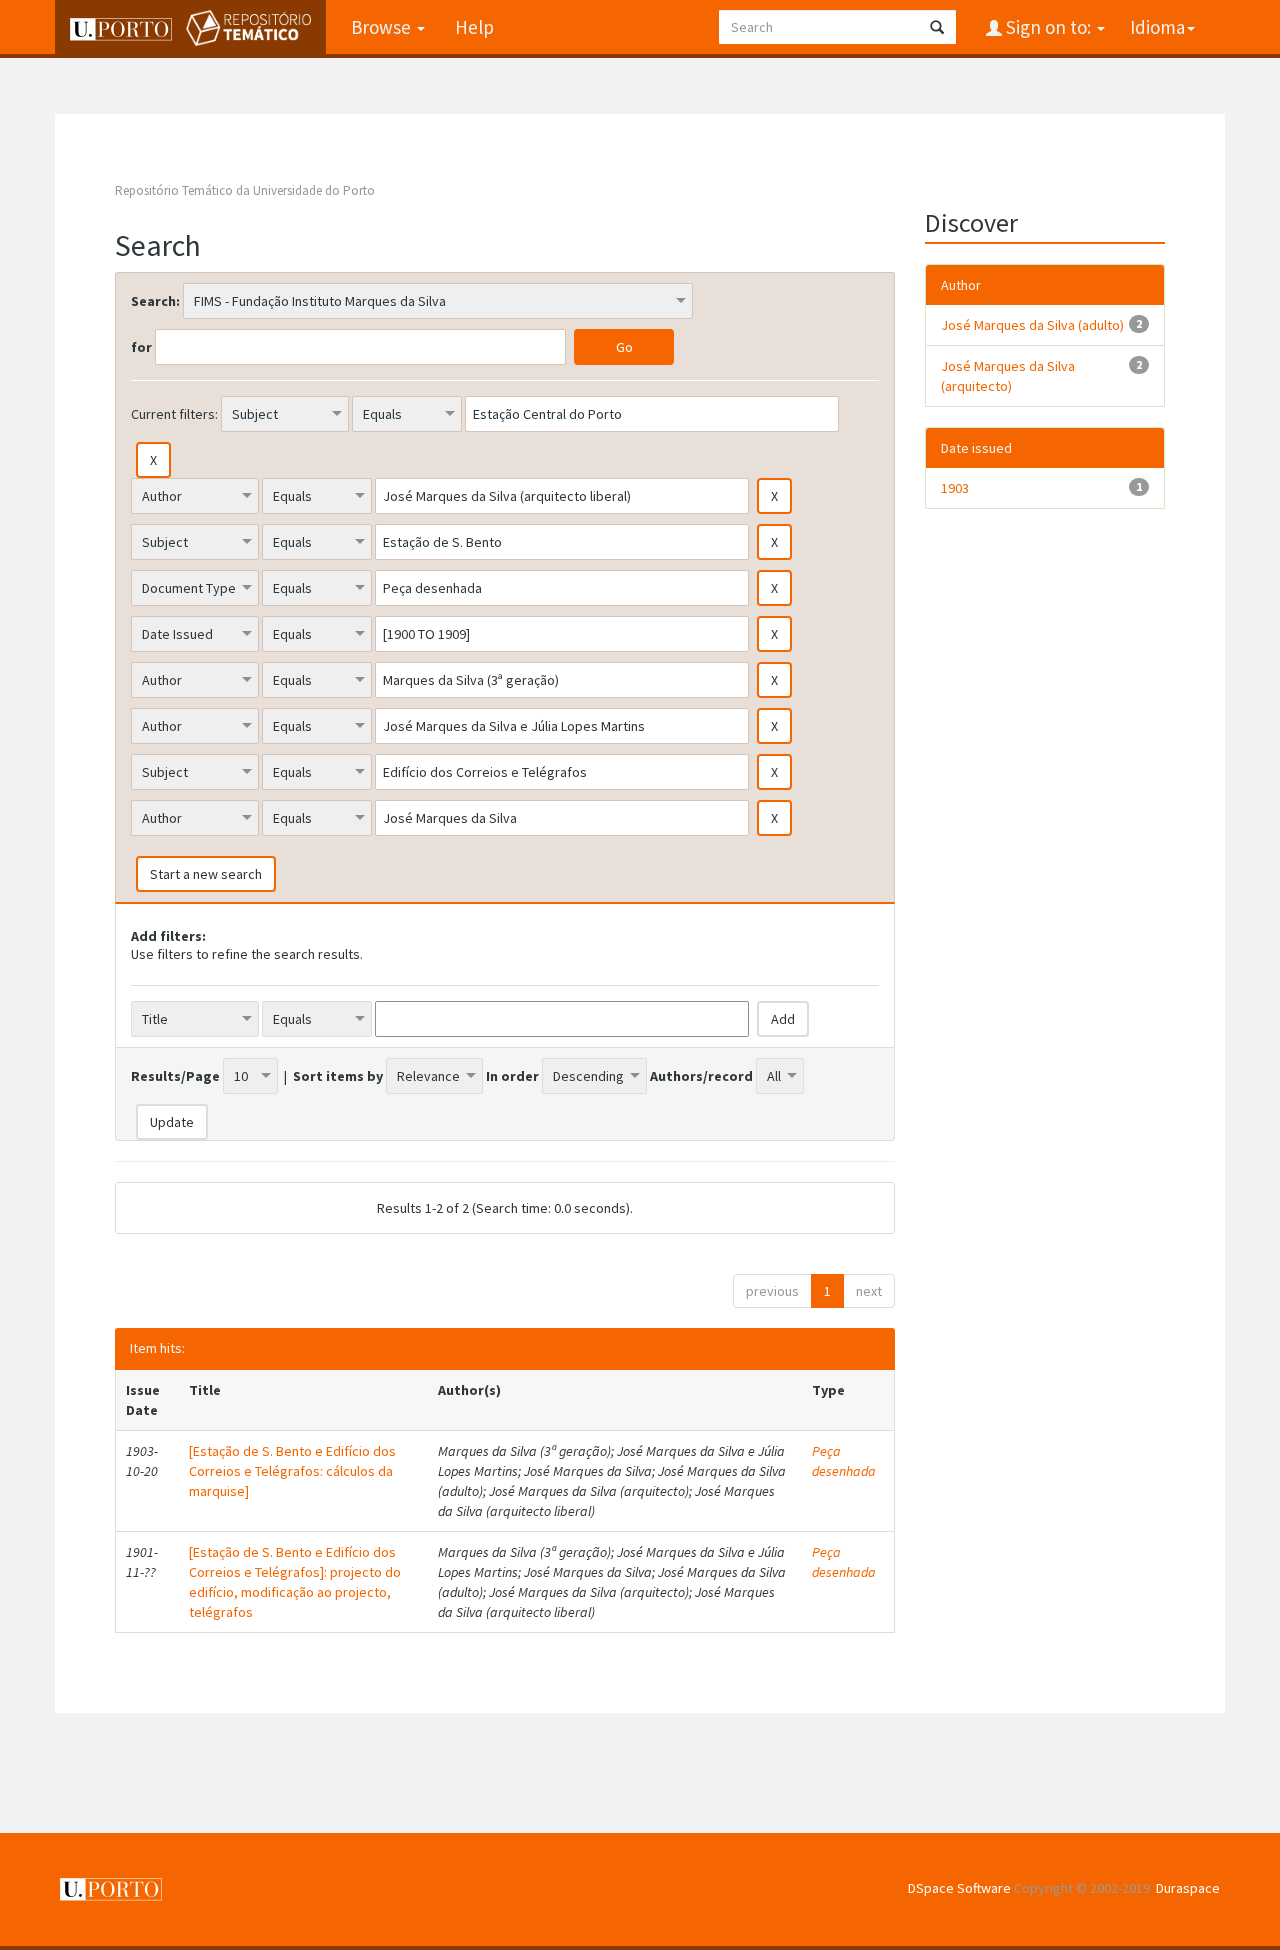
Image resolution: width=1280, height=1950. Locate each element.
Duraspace (1188, 1888)
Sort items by (338, 1076)
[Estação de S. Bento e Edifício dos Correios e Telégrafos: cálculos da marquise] (292, 1471)
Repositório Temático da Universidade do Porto (245, 190)
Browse (383, 27)
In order (512, 1076)
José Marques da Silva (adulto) (1032, 325)
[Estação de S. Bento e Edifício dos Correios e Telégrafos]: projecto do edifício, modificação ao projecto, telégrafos (295, 1582)
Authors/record (701, 1076)
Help (474, 27)
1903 (955, 488)
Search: (155, 301)
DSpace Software (959, 1888)
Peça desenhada (844, 1461)
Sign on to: (1048, 27)
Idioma (1157, 27)
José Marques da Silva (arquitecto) (1008, 376)
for (141, 347)
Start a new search (206, 874)
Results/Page (175, 1076)
